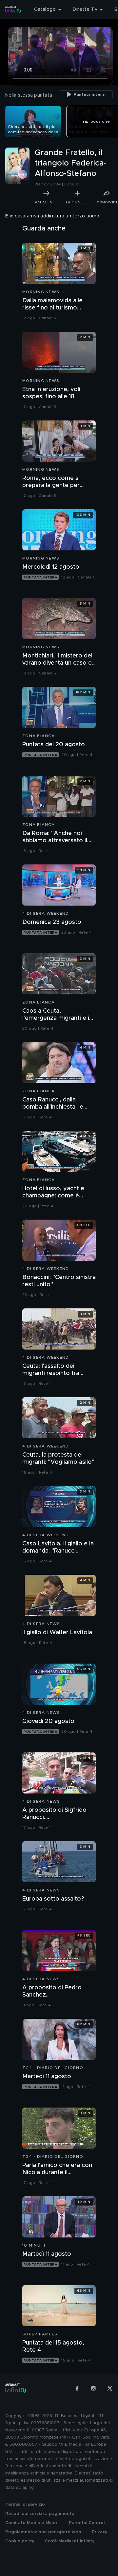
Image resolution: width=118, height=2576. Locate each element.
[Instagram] (93, 2388)
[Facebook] (77, 2388)
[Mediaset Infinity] (13, 9)
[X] (110, 2388)
